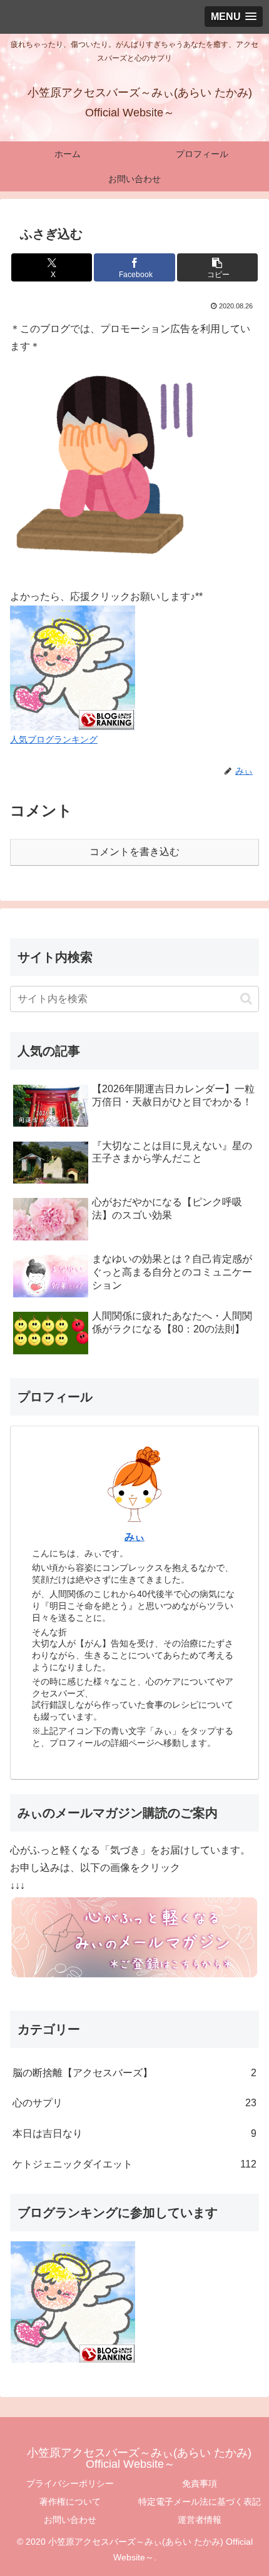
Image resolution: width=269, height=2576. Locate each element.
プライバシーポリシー (70, 2483)
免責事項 (200, 2483)
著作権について (70, 2502)
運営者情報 (200, 2520)
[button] (217, 267)
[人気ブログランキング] (73, 668)
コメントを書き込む (134, 852)
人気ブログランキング (54, 739)
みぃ (134, 1537)
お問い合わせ (70, 2520)
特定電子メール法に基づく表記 (200, 2502)
